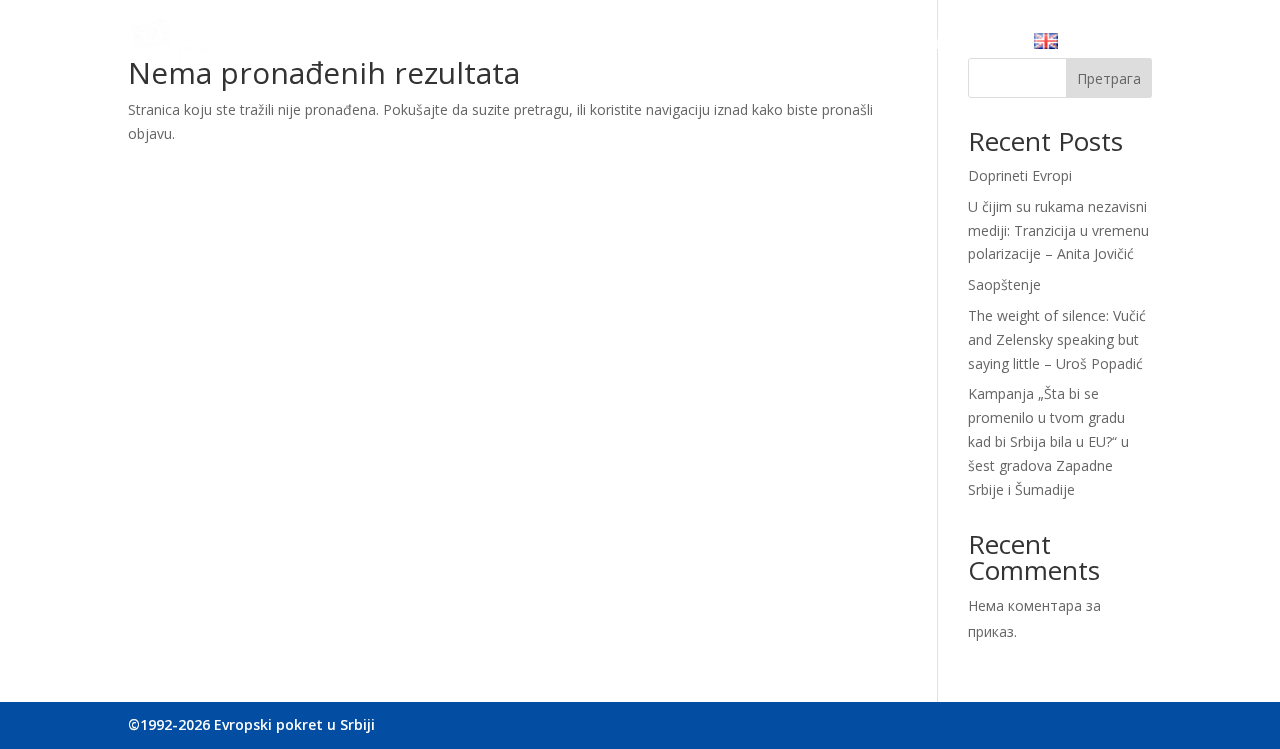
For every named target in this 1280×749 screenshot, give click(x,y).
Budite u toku (809, 45)
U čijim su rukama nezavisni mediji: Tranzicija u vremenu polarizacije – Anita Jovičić (1058, 230)
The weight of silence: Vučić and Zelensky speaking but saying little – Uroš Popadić (1057, 339)
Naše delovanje (579, 45)
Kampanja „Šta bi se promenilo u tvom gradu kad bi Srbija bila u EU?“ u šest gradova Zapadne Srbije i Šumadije (1048, 441)
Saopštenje (1004, 284)
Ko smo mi (463, 45)
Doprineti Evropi (1020, 175)
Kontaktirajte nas (945, 45)
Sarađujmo (696, 45)
